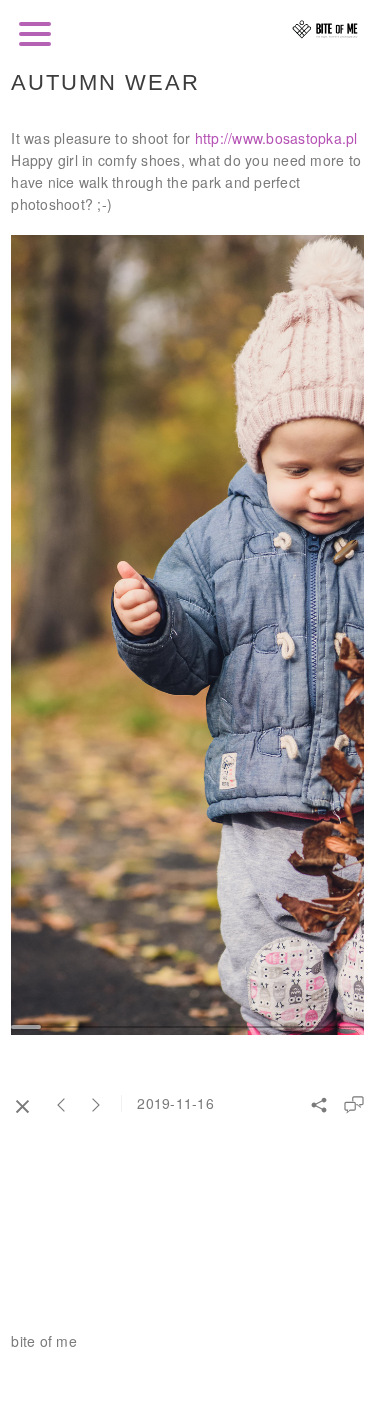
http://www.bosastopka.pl (276, 138)
